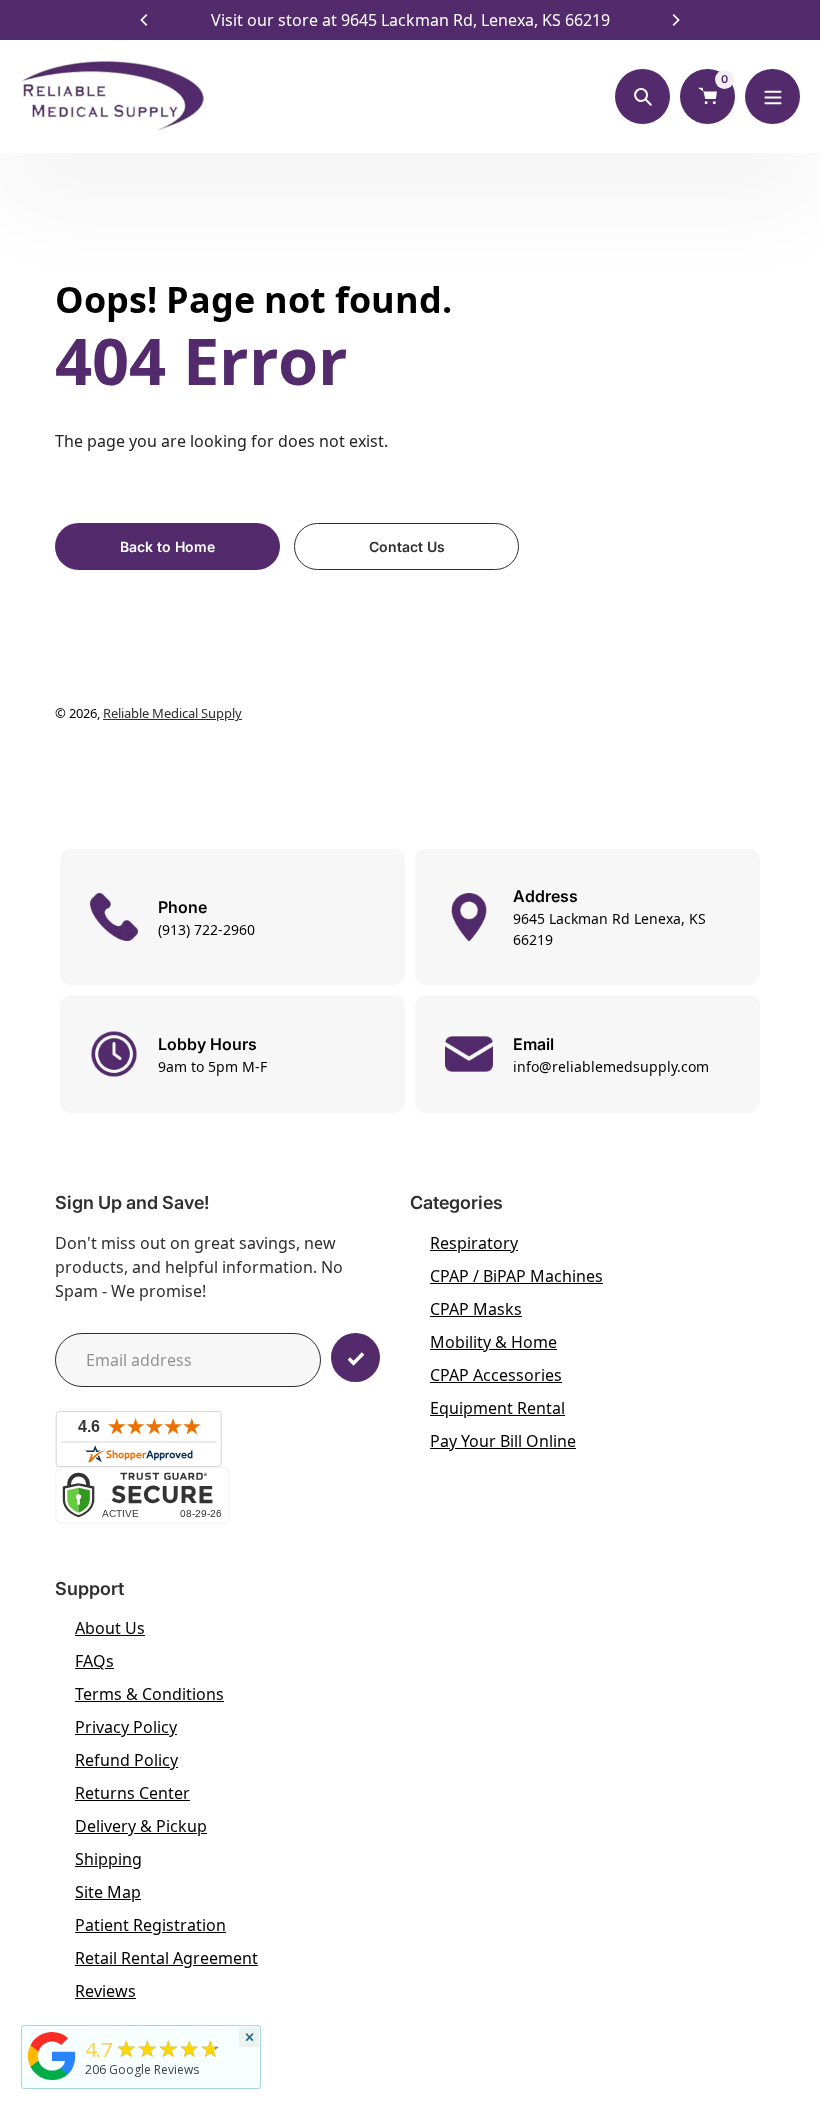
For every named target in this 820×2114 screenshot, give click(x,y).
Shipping (108, 1859)
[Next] (675, 20)
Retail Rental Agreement (166, 1958)
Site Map (108, 1892)
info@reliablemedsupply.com (611, 1066)
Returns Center (132, 1793)
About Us (110, 1628)
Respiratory (474, 1243)
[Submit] (355, 1357)
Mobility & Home (493, 1342)
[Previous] (145, 20)
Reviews (105, 1991)
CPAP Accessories (496, 1375)
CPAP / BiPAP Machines (516, 1276)
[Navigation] (772, 96)
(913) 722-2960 (206, 929)
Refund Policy (126, 1760)
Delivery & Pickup (141, 1826)
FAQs (94, 1661)
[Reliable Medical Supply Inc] (52, 2080)
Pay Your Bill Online (503, 1441)
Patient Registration (150, 1925)
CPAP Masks (476, 1309)
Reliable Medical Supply (172, 713)
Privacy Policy (126, 1727)
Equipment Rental (497, 1408)
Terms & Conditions (149, 1694)
